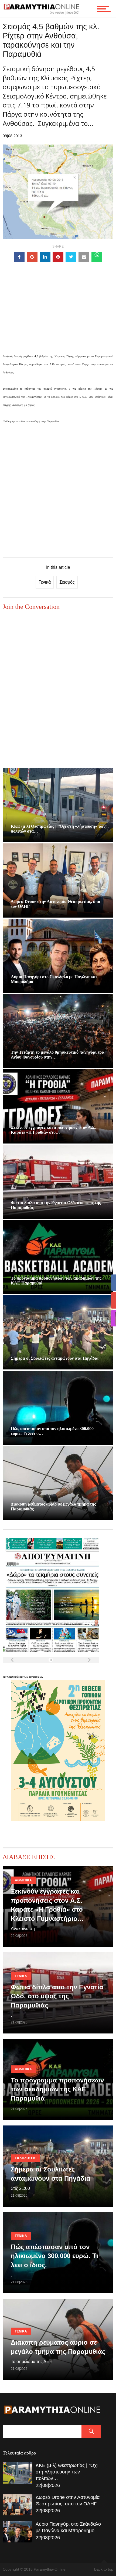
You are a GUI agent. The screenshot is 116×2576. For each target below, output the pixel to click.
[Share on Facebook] (19, 257)
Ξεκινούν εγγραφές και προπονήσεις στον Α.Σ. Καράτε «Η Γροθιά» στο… (53, 1130)
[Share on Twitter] (71, 257)
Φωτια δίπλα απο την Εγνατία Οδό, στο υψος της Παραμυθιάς (57, 1996)
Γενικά (45, 582)
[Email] (84, 257)
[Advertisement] (58, 316)
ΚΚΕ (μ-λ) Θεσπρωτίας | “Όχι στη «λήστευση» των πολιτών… (67, 2472)
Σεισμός (67, 582)
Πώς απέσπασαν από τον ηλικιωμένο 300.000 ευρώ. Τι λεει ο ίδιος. (54, 2256)
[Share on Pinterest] (58, 257)
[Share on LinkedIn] (45, 257)
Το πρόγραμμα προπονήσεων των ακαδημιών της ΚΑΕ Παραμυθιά (57, 2089)
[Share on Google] (32, 257)
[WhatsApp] (97, 257)
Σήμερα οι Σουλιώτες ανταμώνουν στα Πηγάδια (55, 1358)
